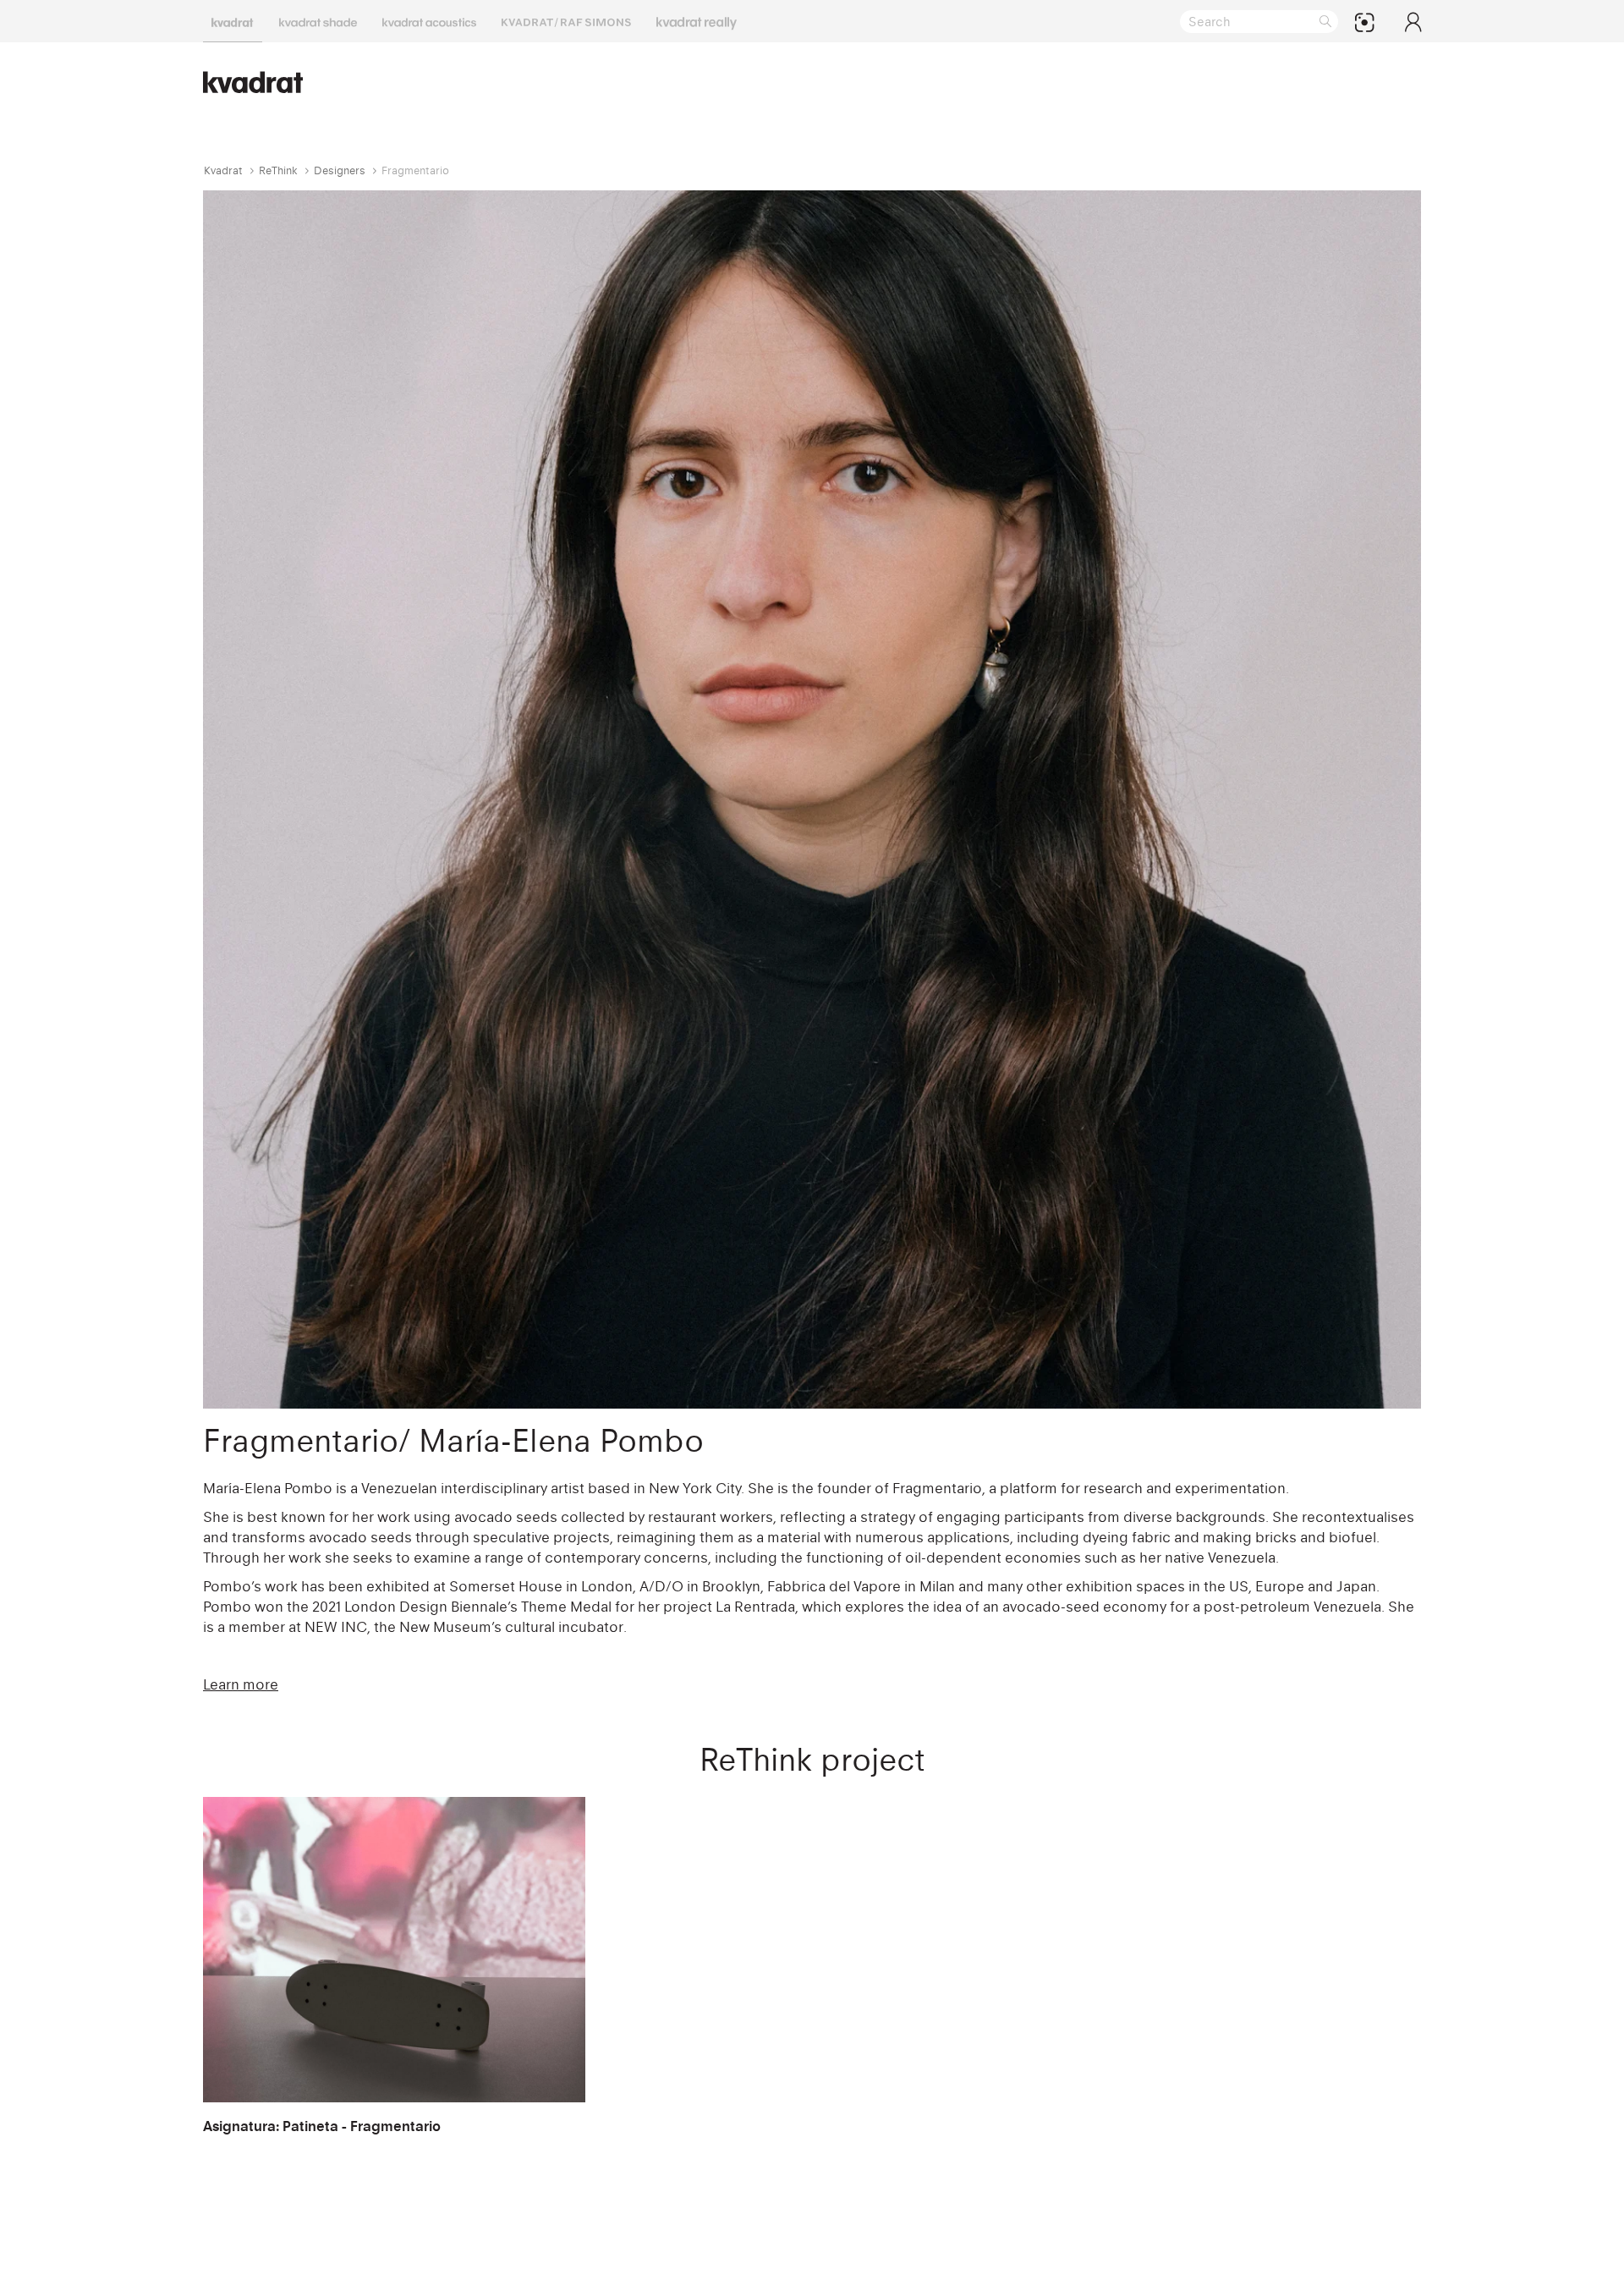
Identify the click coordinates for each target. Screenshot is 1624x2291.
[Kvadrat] (233, 21)
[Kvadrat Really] (697, 21)
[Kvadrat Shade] (318, 21)
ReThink (278, 170)
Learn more (241, 1684)
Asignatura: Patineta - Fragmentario (322, 2126)
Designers (340, 170)
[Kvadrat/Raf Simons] (566, 21)
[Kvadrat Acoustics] (429, 21)
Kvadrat (223, 170)
